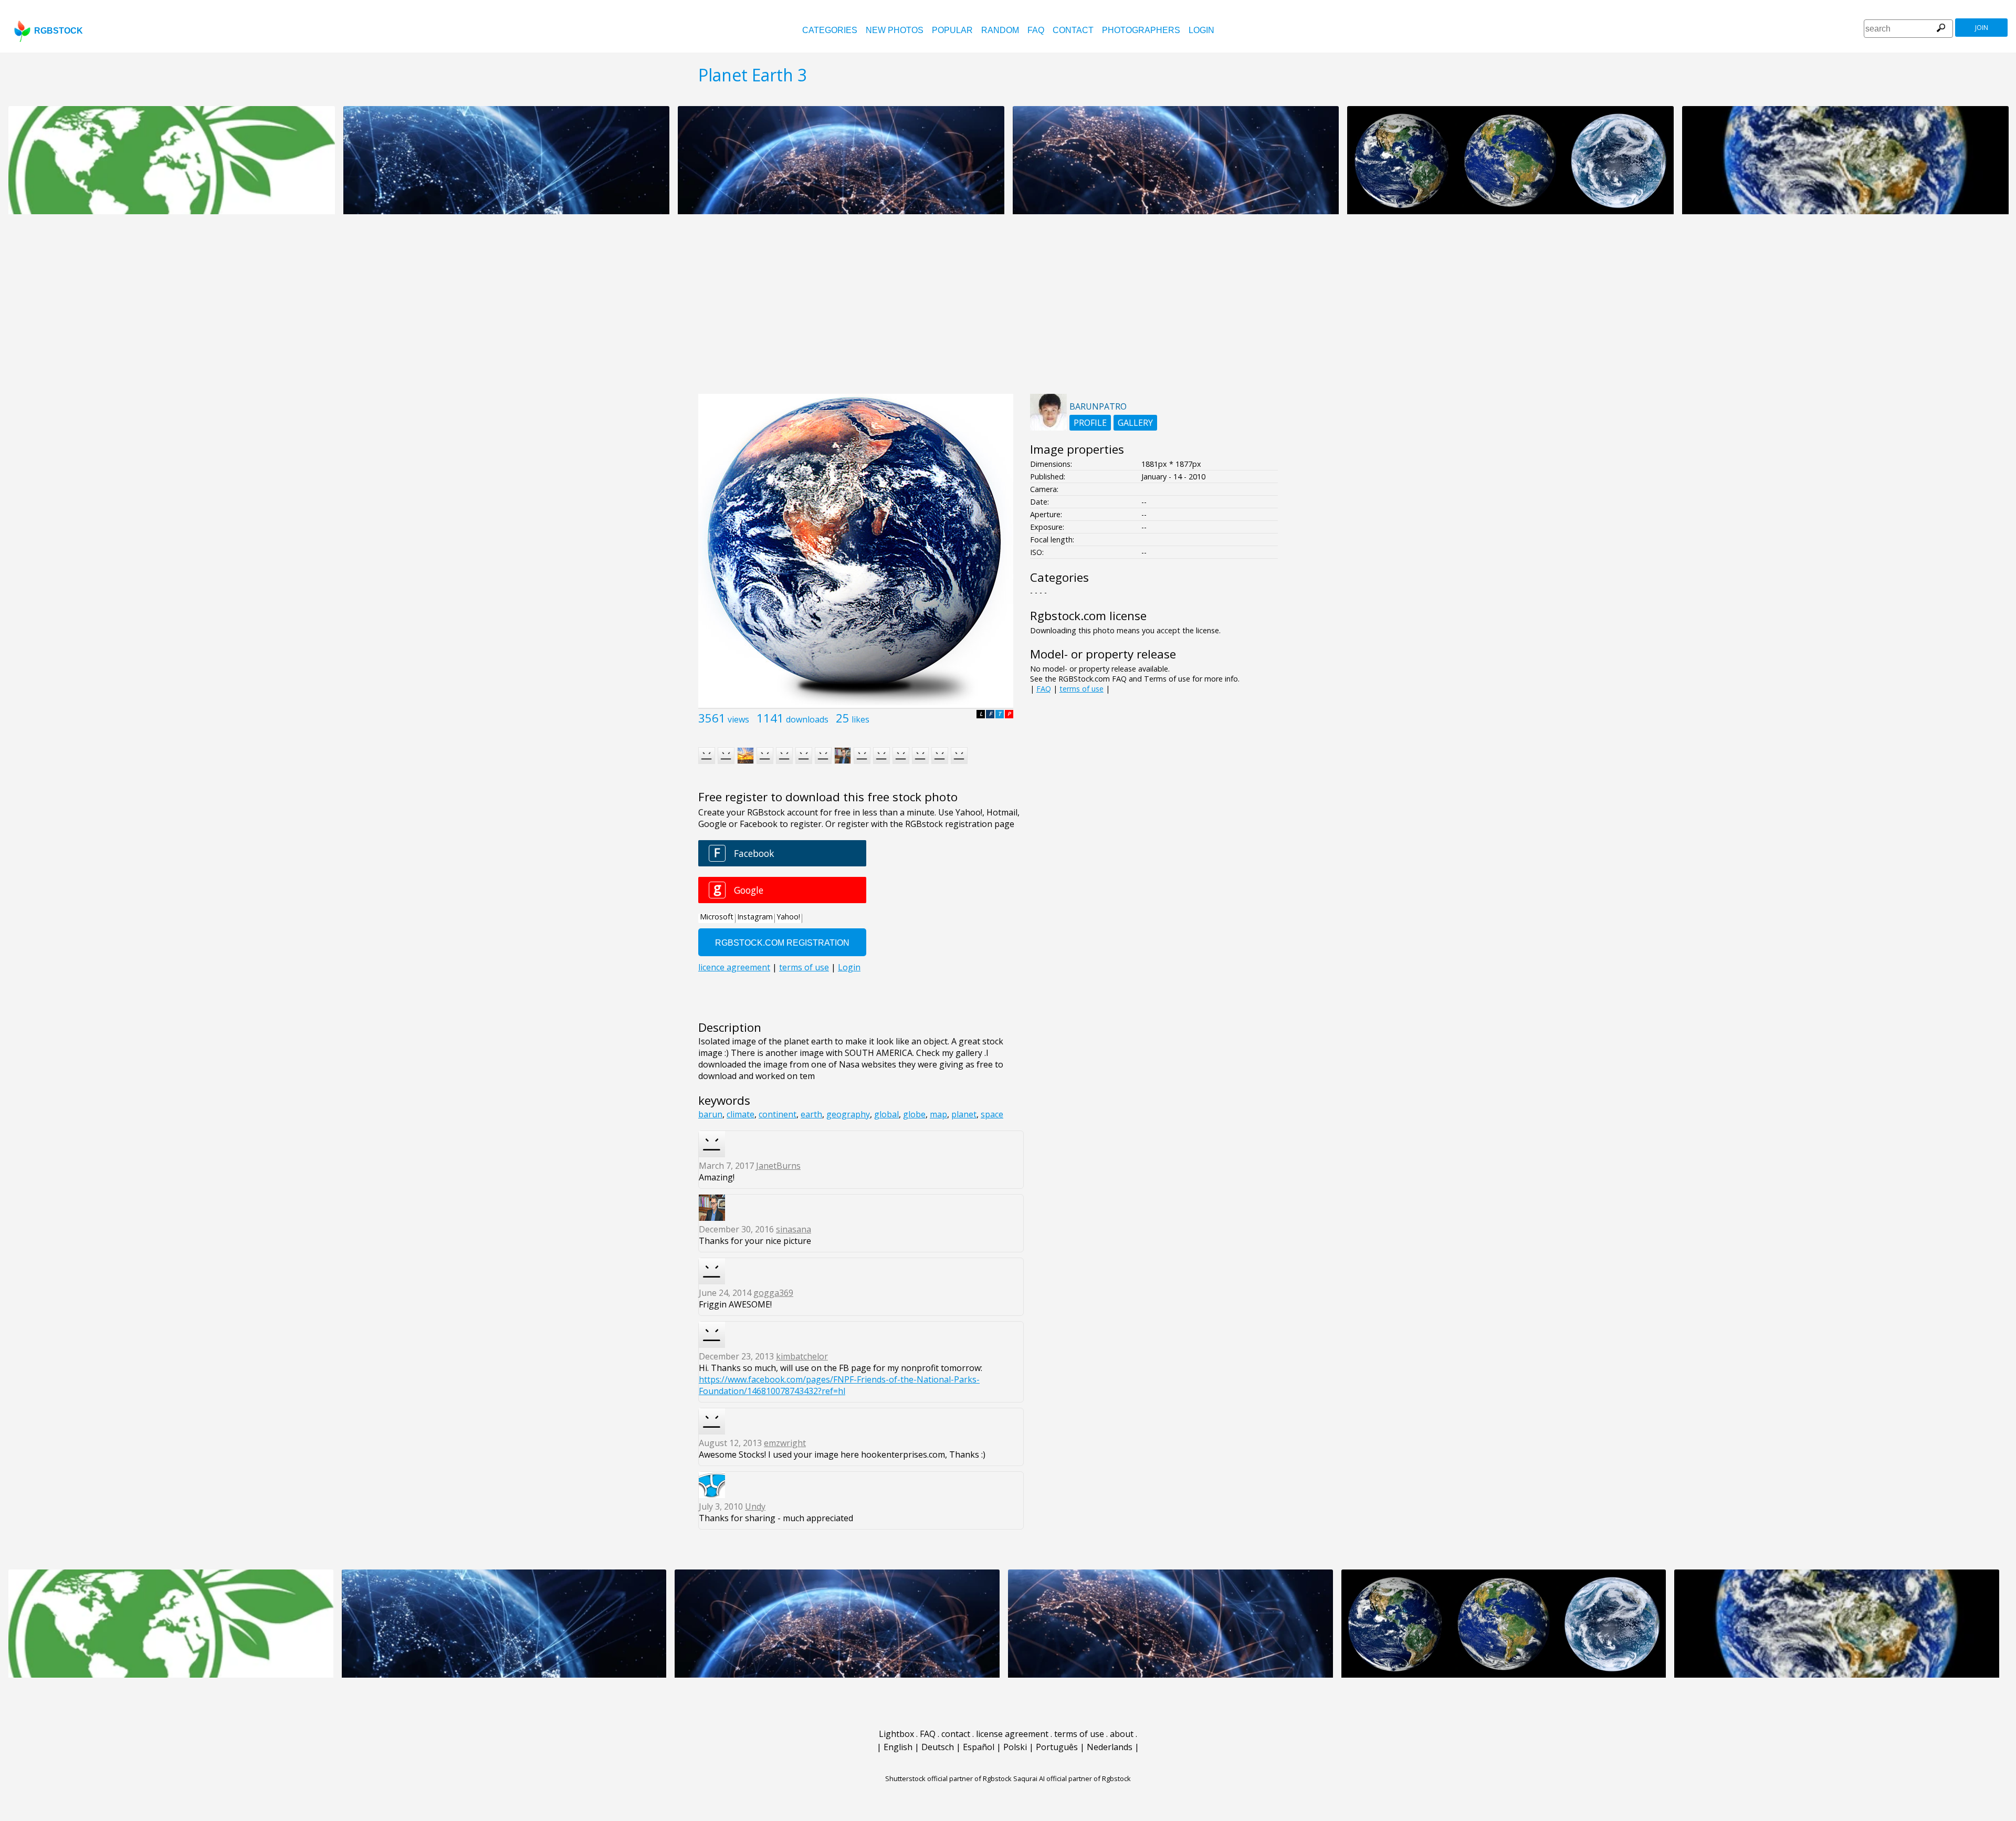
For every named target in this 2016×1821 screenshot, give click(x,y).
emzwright (785, 1443)
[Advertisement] (1008, 310)
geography (848, 1114)
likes (860, 719)
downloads (807, 719)
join (1982, 28)
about (1122, 1734)
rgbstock (59, 31)
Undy (755, 1506)
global (886, 1114)
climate (741, 1114)
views (738, 719)
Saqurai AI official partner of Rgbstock (1072, 1778)
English (898, 1747)
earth (811, 1114)
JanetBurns (778, 1166)
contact (1073, 30)
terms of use (1081, 689)
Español (979, 1747)
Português (1057, 1747)
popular (952, 30)
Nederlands (1110, 1747)
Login (1201, 30)
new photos (895, 30)
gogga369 (773, 1293)
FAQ (1036, 30)
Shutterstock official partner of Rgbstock (948, 1778)
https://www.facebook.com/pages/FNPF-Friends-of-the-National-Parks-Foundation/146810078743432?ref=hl (839, 1385)
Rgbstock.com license (1088, 616)
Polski (1015, 1747)
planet (964, 1114)
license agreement (1012, 1734)
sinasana (794, 1229)
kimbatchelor (802, 1356)
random (1000, 30)
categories (830, 30)
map (938, 1114)
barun (710, 1114)
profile (1090, 423)
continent (778, 1114)
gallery (1135, 423)
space (992, 1114)
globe (914, 1114)
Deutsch (938, 1747)
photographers (1141, 30)
